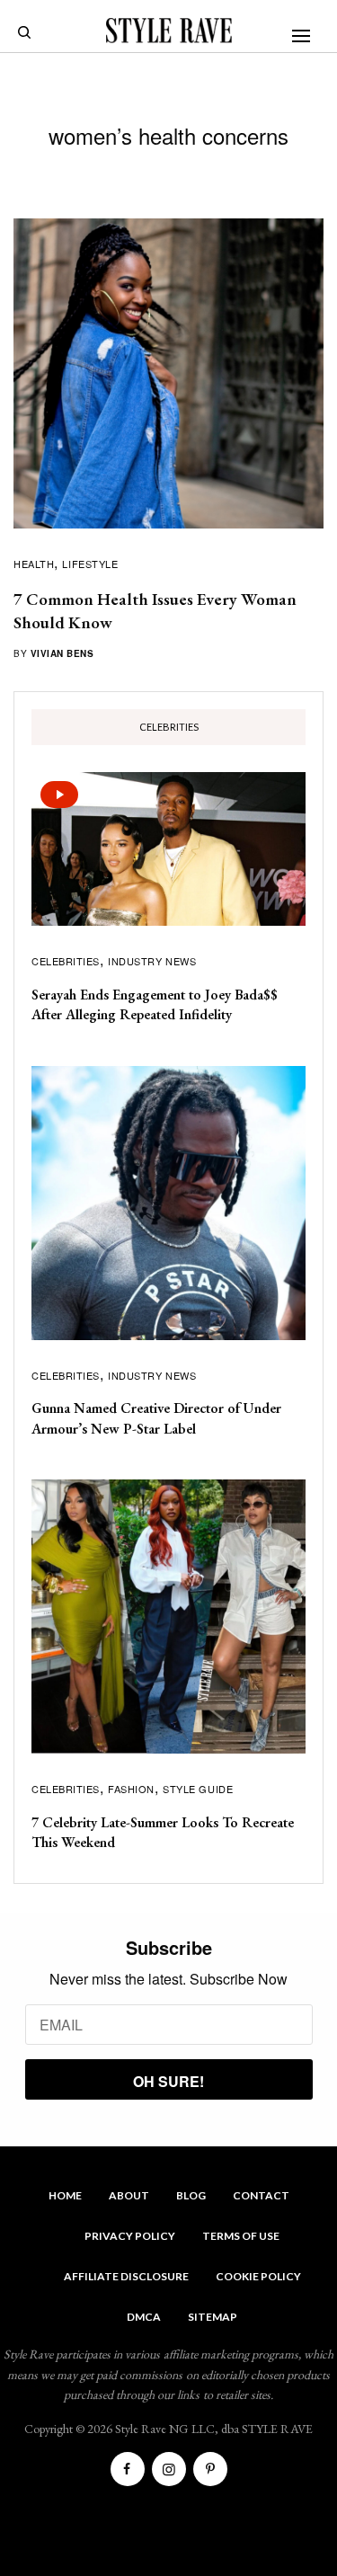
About (129, 2195)
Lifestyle (90, 564)
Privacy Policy (130, 2236)
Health (34, 564)
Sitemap (213, 2317)
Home (65, 2195)
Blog (191, 2195)
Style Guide (198, 1789)
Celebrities (66, 961)
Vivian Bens (62, 653)
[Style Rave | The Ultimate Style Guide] (169, 31)
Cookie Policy (258, 2276)
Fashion (131, 1789)
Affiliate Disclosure (126, 2276)
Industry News (152, 961)
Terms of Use (241, 2236)
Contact (261, 2195)
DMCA (144, 2317)
